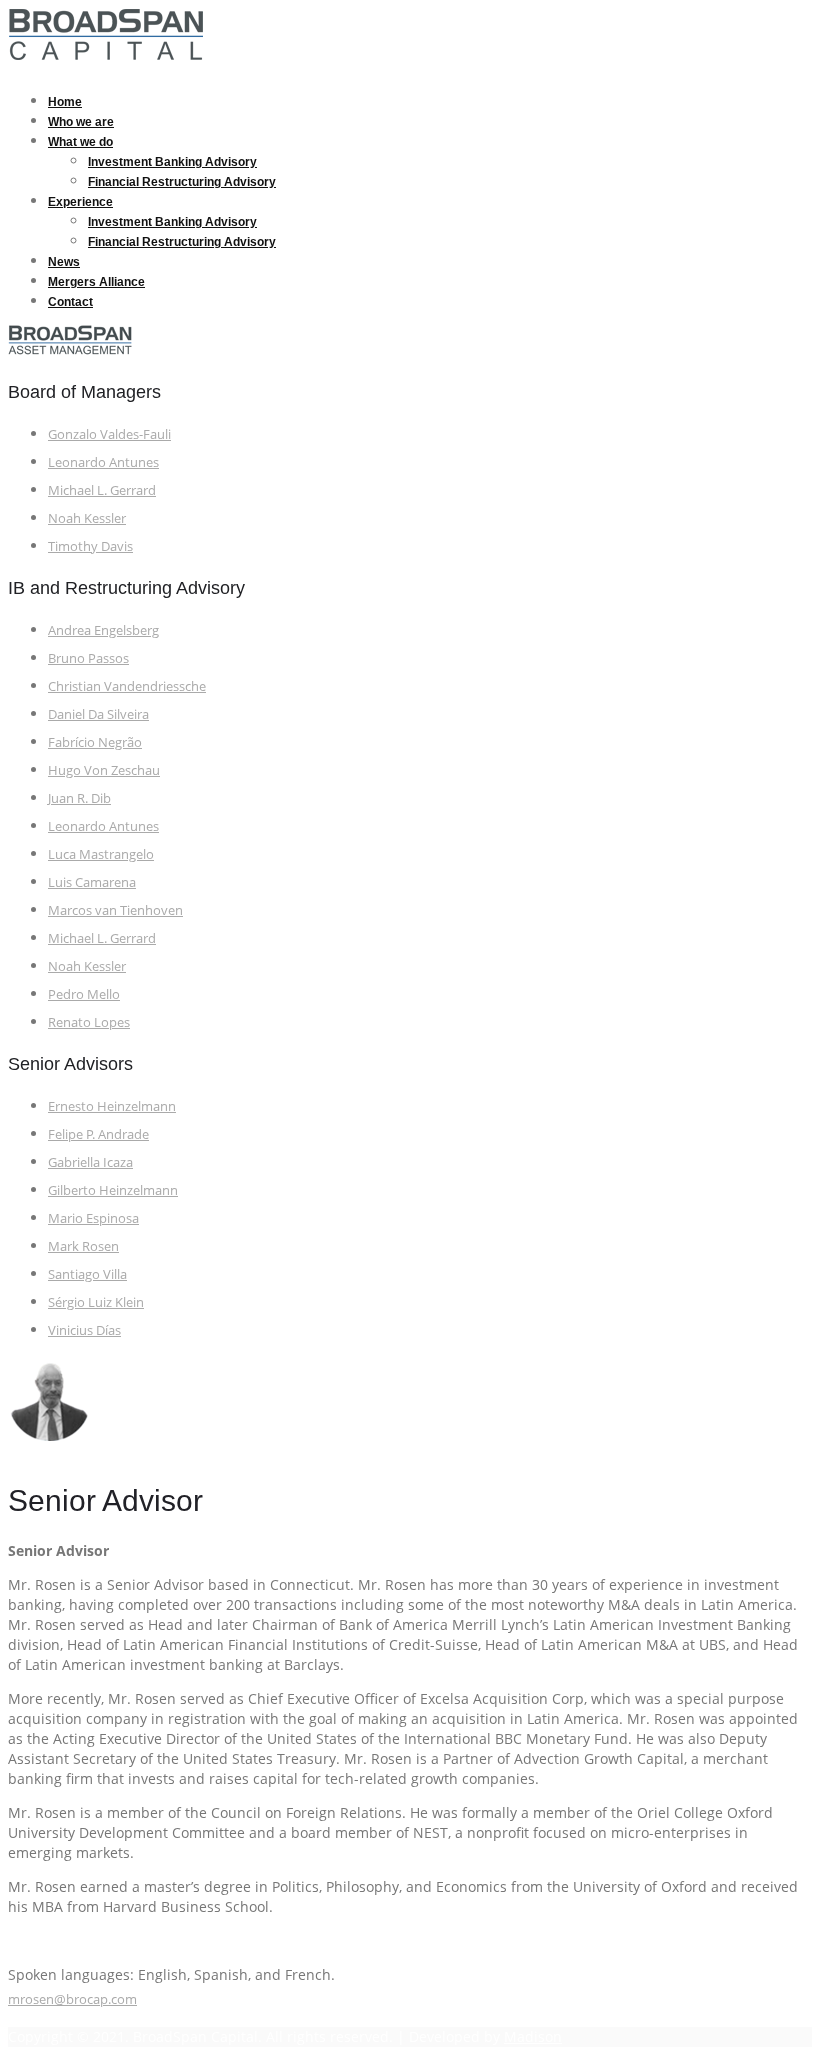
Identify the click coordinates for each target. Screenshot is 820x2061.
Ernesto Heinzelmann (112, 1106)
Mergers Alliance (96, 282)
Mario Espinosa (93, 1218)
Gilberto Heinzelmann (113, 1190)
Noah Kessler (87, 518)
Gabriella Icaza (90, 1162)
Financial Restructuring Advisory (182, 182)
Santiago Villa (87, 1274)
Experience (80, 202)
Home (65, 102)
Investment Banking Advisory (172, 162)
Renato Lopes (89, 1022)
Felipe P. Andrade (98, 1134)
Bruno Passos (88, 658)
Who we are (81, 122)
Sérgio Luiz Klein (96, 1302)
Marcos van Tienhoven (115, 910)
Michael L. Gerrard (102, 490)
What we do (80, 142)
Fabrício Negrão (95, 742)
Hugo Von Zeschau (104, 770)
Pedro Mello (84, 994)
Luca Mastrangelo (101, 854)
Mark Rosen (83, 1246)
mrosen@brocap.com (72, 1999)
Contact (70, 302)
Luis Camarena (92, 882)
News (64, 262)
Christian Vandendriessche (127, 686)
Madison (533, 2036)
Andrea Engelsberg (103, 630)
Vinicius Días (84, 1330)
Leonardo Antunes (103, 462)
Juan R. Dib (79, 798)
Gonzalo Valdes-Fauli (109, 434)
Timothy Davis (90, 546)
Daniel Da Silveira (98, 714)
